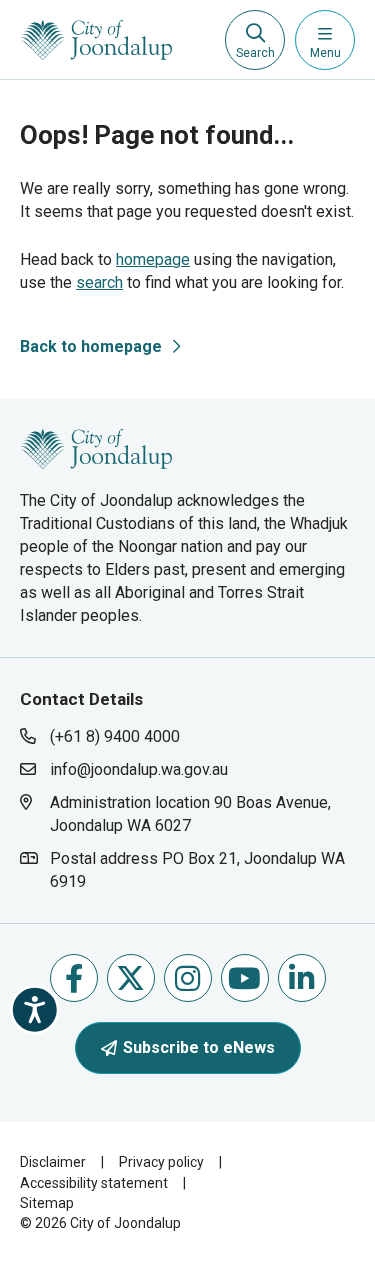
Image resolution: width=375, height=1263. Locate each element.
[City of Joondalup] (96, 447)
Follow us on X (131, 978)
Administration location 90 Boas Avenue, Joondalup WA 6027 (190, 813)
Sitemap (47, 1203)
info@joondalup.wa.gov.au (139, 769)
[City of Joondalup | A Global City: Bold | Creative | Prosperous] (96, 40)
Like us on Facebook (74, 978)
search (99, 282)
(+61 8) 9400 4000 (115, 736)
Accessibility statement (94, 1183)
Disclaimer (53, 1162)
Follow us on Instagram (188, 978)
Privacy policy (161, 1162)
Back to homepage (91, 346)
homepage (153, 259)
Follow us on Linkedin (302, 978)
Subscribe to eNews (199, 1047)
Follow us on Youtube (245, 978)
